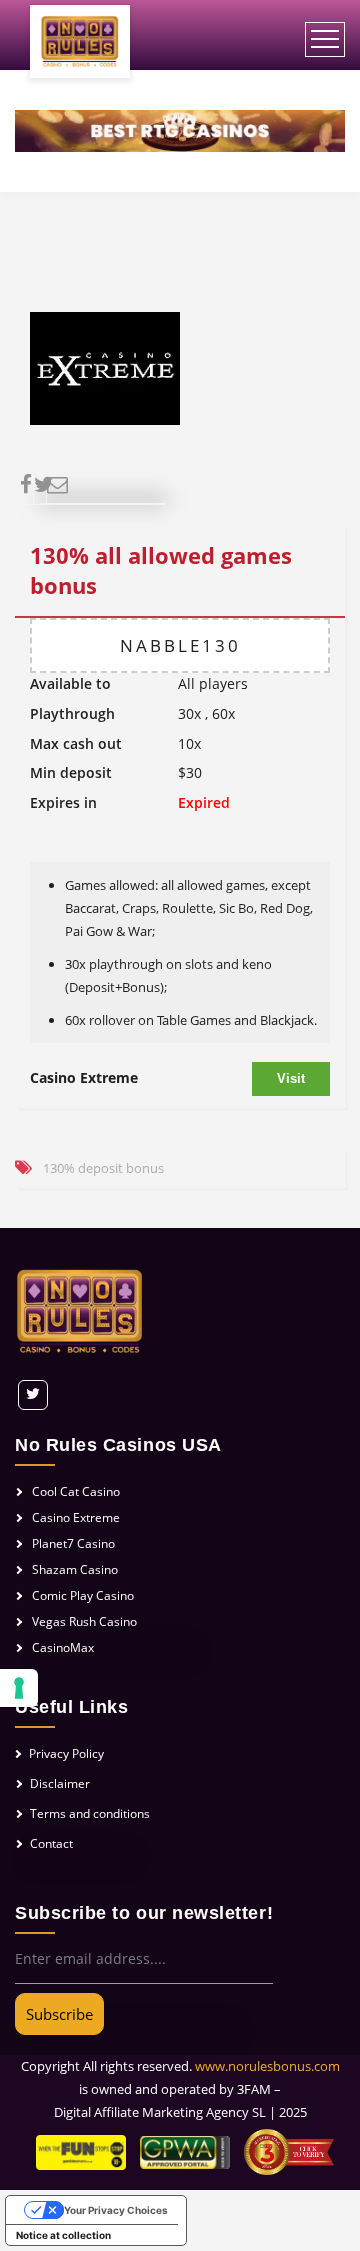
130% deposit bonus (103, 1168)
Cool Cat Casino (76, 1491)
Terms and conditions (90, 1813)
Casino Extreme (84, 1077)
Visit (291, 1078)
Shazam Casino (75, 1569)
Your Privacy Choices (116, 2210)
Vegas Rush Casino (84, 1621)
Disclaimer (60, 1783)
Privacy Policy (66, 1753)
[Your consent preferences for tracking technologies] (19, 1688)
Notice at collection (63, 2235)
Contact (51, 1843)
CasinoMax (63, 1647)
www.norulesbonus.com (267, 2066)
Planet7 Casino (73, 1543)
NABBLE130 (180, 645)
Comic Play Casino (83, 1595)
